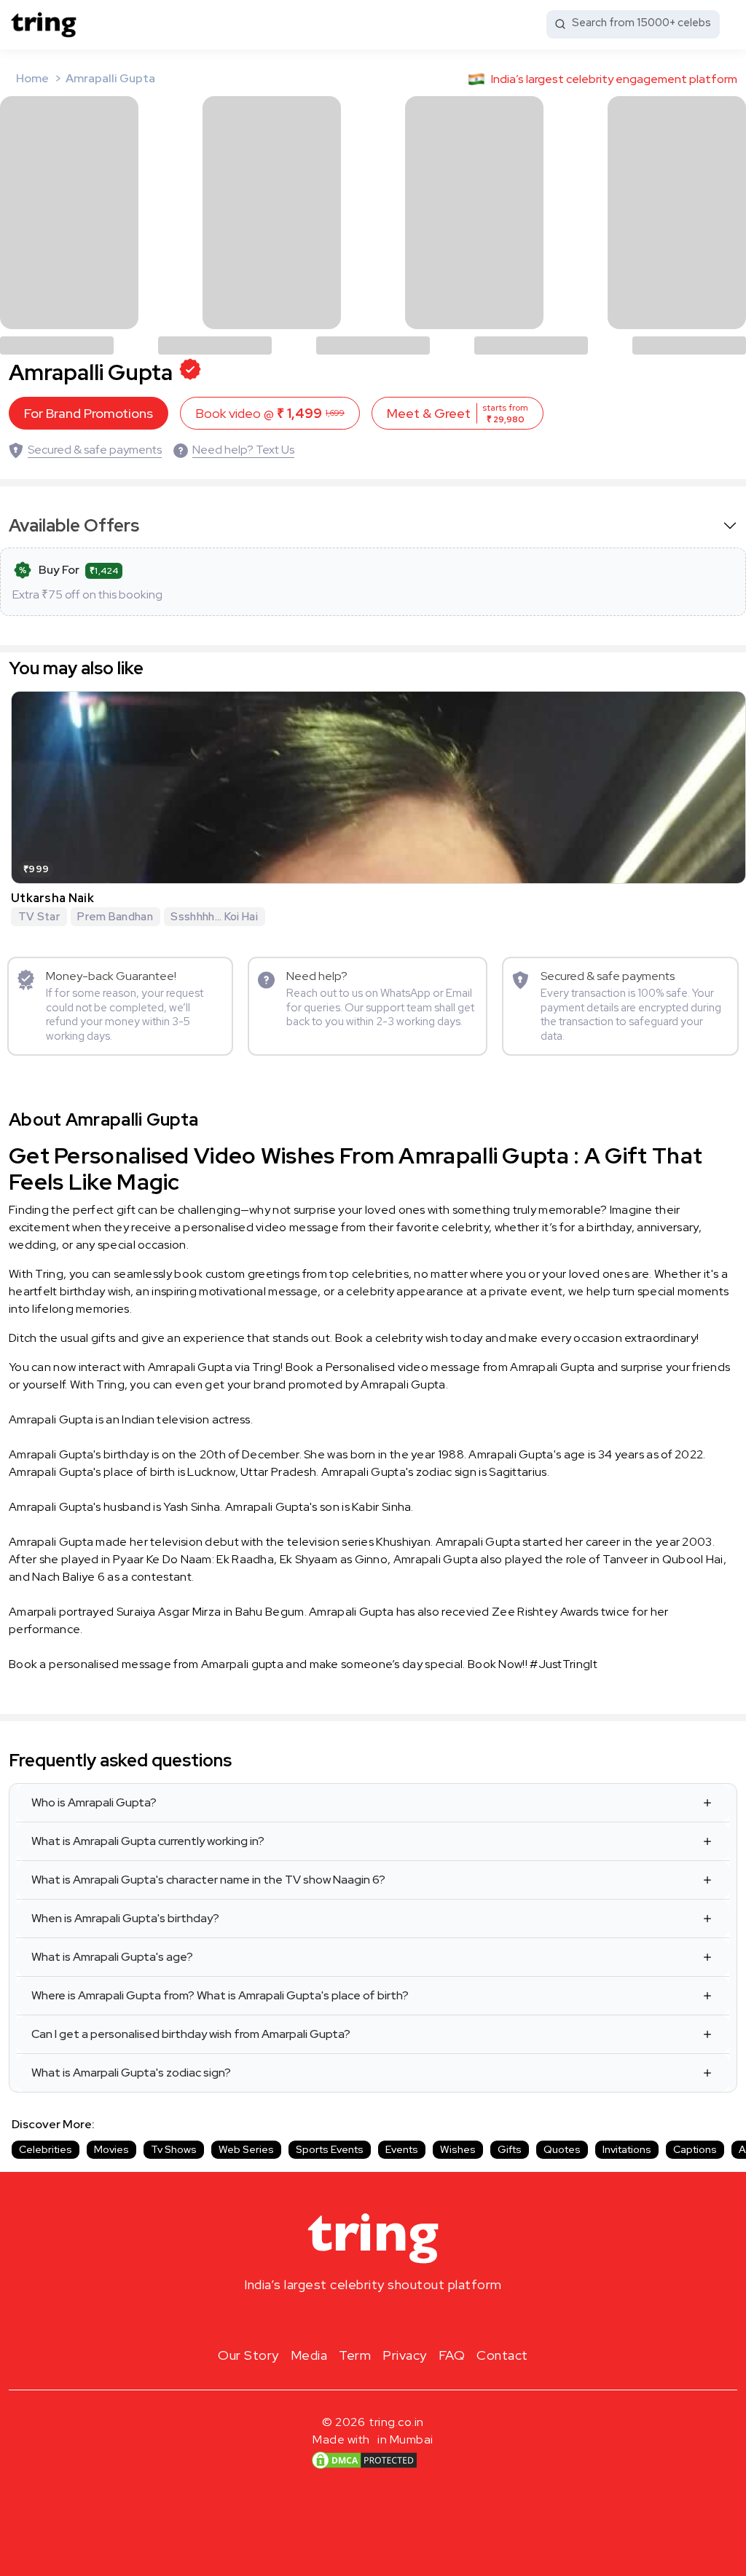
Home (32, 78)
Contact (502, 2355)
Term (355, 2355)
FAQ (452, 2355)
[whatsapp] (420, 2319)
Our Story (248, 2355)
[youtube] (396, 2319)
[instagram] (326, 2319)
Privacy (405, 2355)
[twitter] (373, 2319)
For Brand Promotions (89, 413)
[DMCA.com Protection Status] (364, 2460)
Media (309, 2355)
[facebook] (350, 2319)
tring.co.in (397, 2422)
